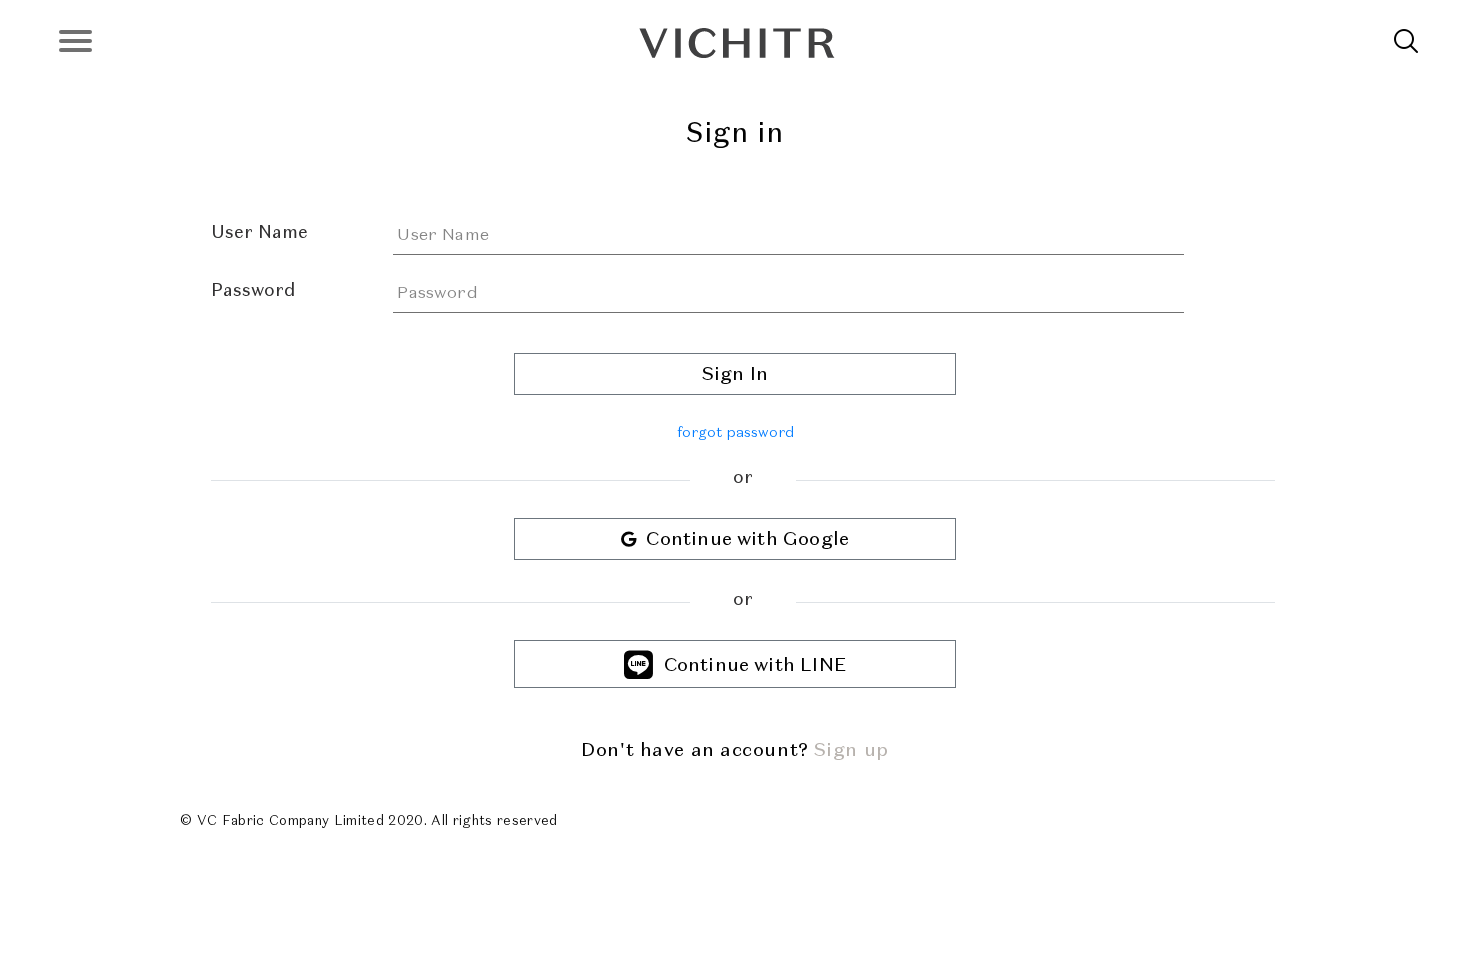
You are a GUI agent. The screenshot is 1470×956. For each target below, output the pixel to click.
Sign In (735, 374)
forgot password (735, 432)
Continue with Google (742, 539)
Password (253, 290)
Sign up (851, 750)
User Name (259, 232)
